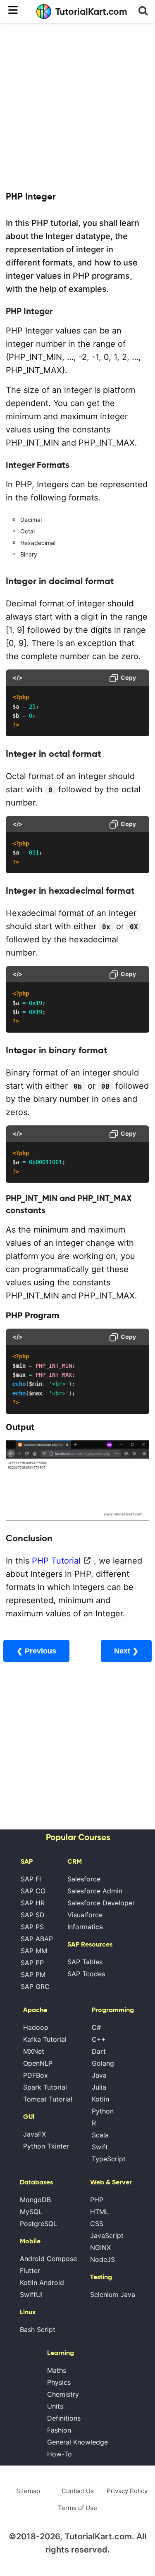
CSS (97, 2224)
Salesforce (84, 1879)
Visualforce (85, 1915)
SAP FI (31, 1879)
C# (96, 2027)
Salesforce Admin (95, 1891)
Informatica (85, 1927)
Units (55, 2406)
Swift (100, 2147)
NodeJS (103, 2259)
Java (99, 2075)
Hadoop (36, 2027)
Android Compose (48, 2259)
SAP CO (33, 1891)
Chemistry (63, 2394)
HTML (99, 2212)
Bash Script (38, 2329)
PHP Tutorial (56, 1561)
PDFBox (36, 2075)
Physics (59, 2382)
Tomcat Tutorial (48, 2099)
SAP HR (33, 1903)
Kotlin (100, 2099)
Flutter (30, 2271)
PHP (97, 2200)
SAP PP (32, 1963)
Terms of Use (77, 2508)
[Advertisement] (77, 106)
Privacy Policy (127, 2491)
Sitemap (28, 2491)
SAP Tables (85, 1962)
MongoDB (35, 2200)
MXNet (34, 2051)
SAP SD (33, 1915)
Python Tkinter (46, 2146)
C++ (99, 2039)
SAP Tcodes (86, 1974)
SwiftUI (31, 2294)
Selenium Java (113, 2294)
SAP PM (33, 1975)
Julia (99, 2087)
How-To (60, 2454)
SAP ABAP (37, 1939)
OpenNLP (38, 2063)
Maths (57, 2370)
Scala (100, 2135)
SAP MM (34, 1951)
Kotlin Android (42, 2282)
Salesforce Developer (101, 1903)
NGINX (100, 2247)
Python (103, 2111)
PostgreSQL (38, 2224)
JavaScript (107, 2236)
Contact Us (78, 2491)
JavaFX (35, 2134)
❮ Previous (36, 1651)
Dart (99, 2051)
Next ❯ (126, 1651)
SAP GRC (35, 1987)
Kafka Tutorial (45, 2039)
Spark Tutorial (45, 2087)
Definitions (64, 2418)
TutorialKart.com (91, 12)
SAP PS (32, 1927)
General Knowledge (77, 2442)
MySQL (31, 2212)
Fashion (59, 2430)
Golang (103, 2063)
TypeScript (109, 2159)
